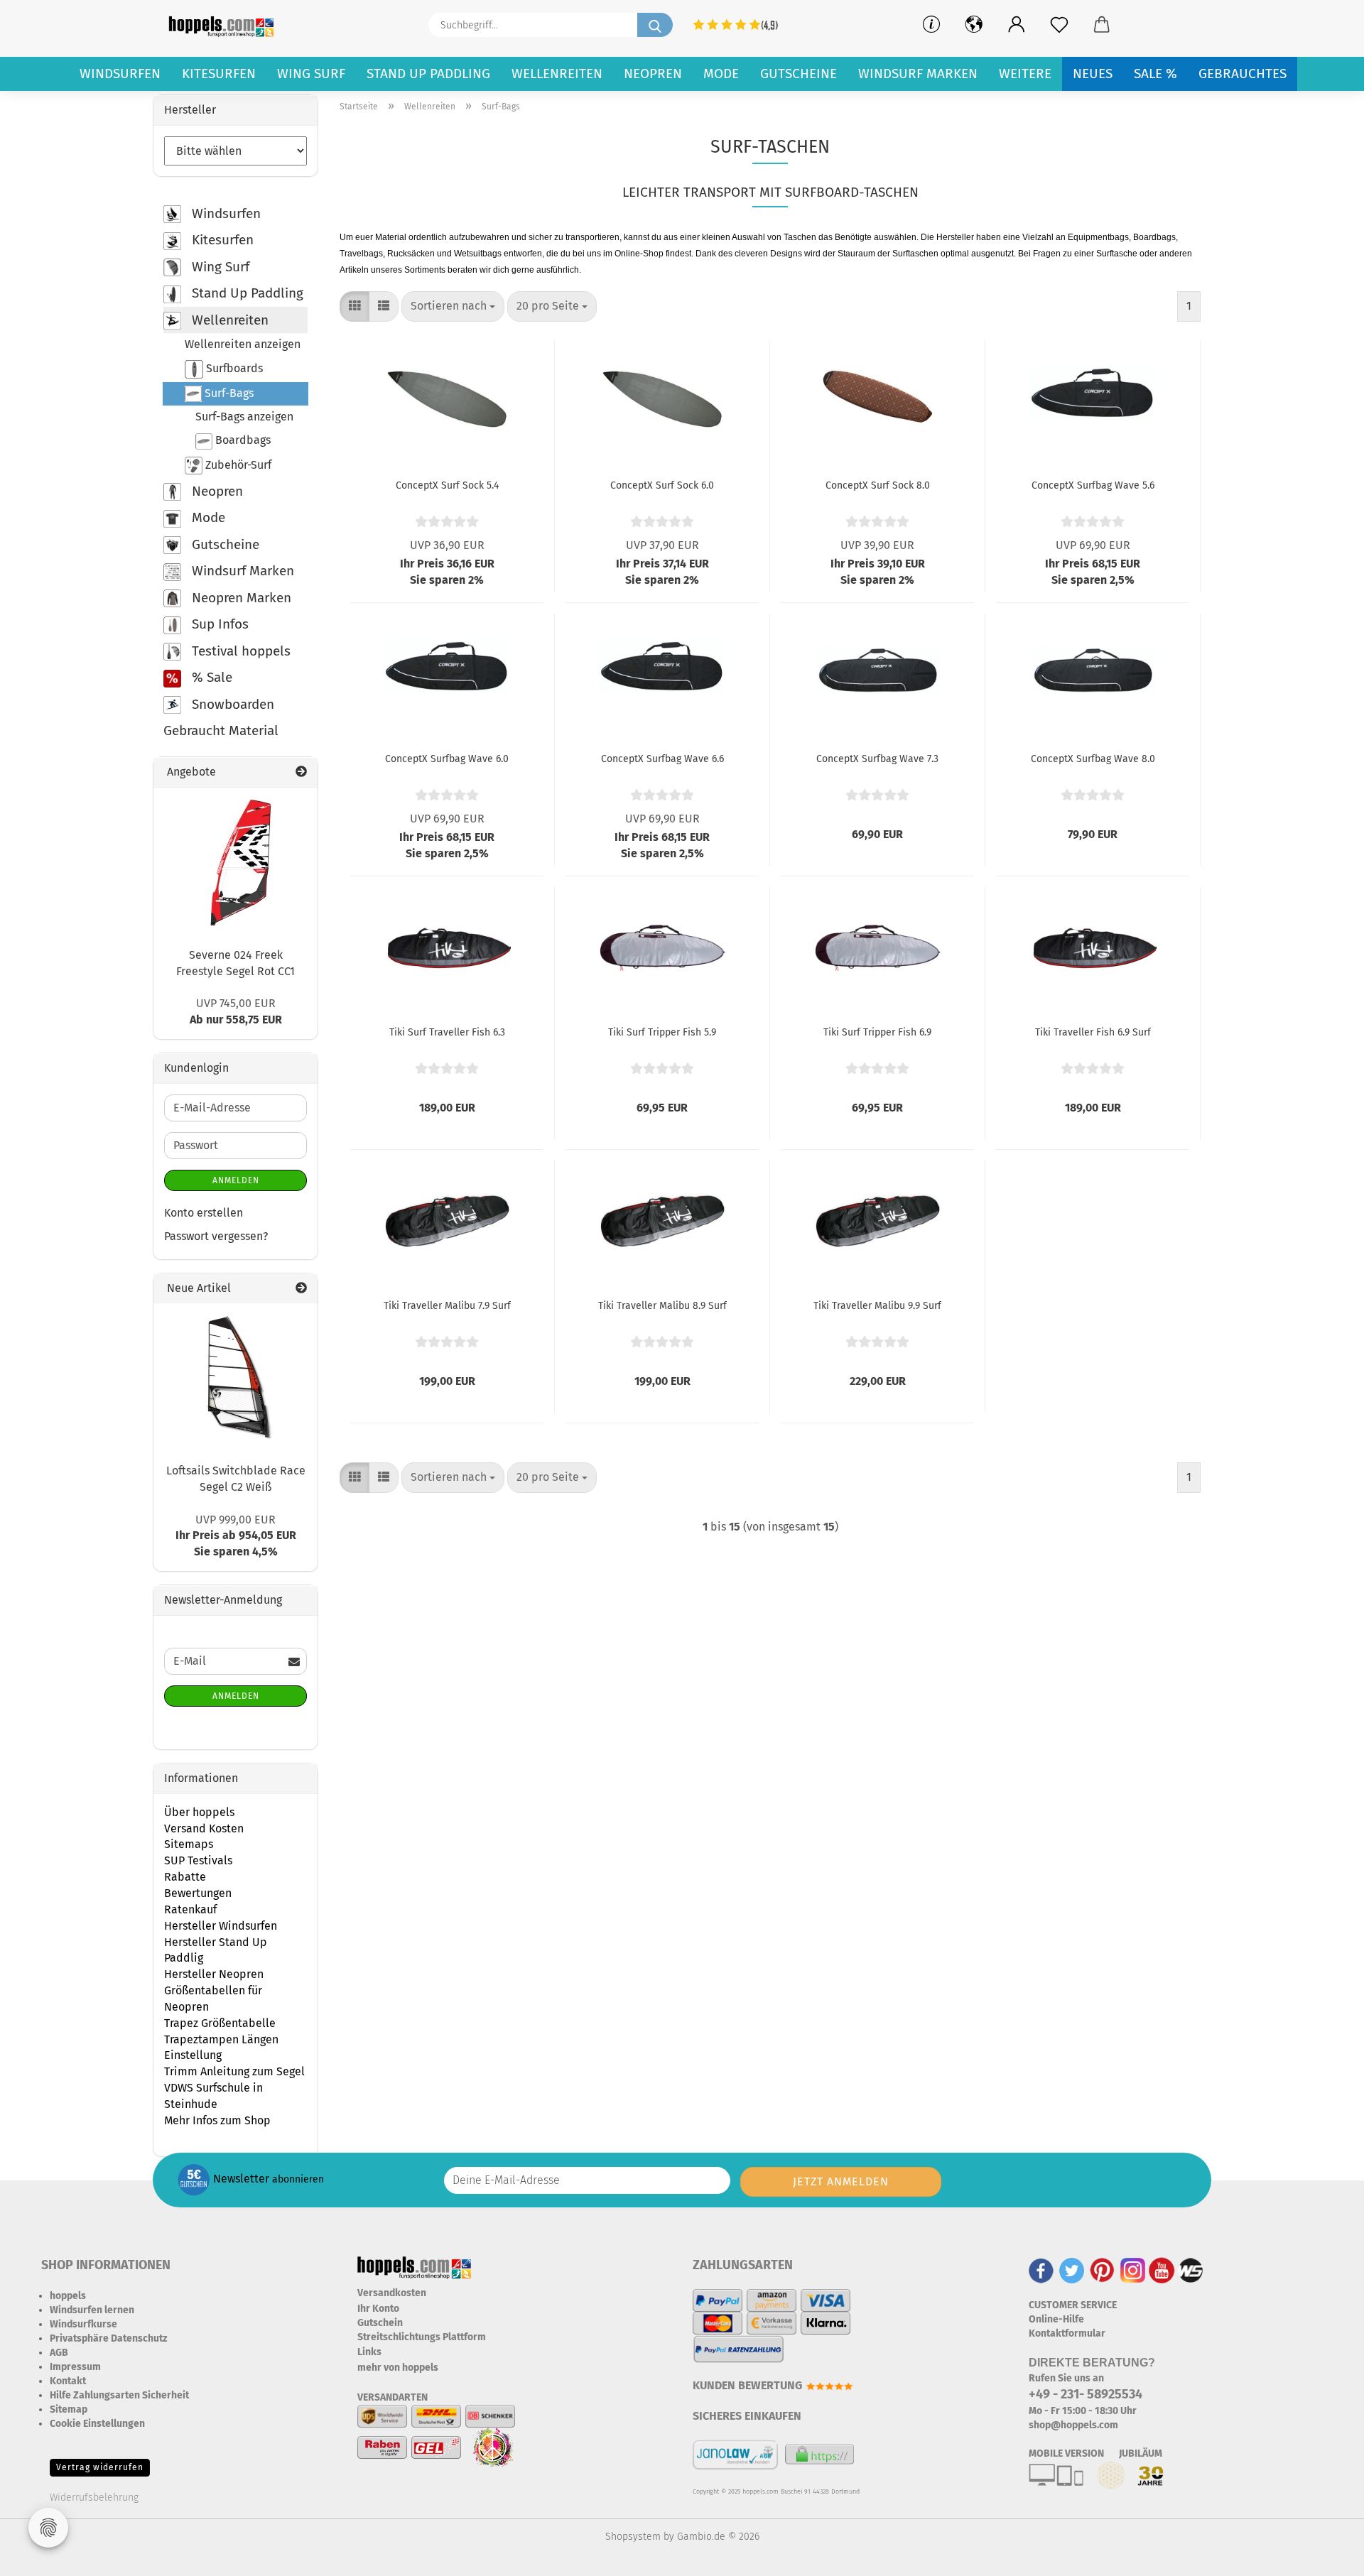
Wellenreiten (557, 74)
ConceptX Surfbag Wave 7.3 (877, 759)
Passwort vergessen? (216, 1236)
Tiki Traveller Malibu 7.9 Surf (447, 1306)
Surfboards (233, 368)
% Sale (210, 677)
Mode (721, 74)
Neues (1093, 74)
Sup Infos (218, 624)
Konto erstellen (204, 1213)
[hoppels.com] (224, 25)
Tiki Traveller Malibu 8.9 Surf (662, 1306)
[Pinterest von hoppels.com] (1102, 2270)
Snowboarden (231, 704)
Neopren (653, 74)
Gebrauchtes (1243, 74)
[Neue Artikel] (301, 1289)
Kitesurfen (219, 74)
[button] (1017, 25)
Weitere (1025, 74)
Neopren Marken (240, 598)
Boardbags (242, 440)
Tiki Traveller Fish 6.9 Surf (1093, 1032)
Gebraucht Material (221, 730)
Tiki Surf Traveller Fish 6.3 (447, 1032)
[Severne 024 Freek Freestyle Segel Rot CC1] (236, 862)
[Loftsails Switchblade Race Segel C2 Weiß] (236, 1378)
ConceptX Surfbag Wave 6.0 (447, 759)
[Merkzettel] (1059, 25)
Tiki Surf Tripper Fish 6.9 (877, 1032)
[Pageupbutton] (1325, 2555)
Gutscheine (799, 74)
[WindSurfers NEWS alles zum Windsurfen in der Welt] (1191, 2270)
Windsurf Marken (918, 74)
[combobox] (453, 306)
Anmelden (236, 1180)
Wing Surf (311, 74)
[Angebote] (301, 772)
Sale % (1155, 74)
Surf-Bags (228, 393)
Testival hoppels (239, 651)
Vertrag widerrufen (100, 2467)
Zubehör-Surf (237, 464)
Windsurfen (120, 74)
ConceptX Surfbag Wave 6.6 (662, 759)
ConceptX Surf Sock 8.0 (878, 485)
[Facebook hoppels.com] (1041, 2270)
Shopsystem (633, 2537)
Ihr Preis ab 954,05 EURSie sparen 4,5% (236, 1536)
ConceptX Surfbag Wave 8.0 (1093, 759)
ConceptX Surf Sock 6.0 (662, 485)
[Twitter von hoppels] (1072, 2270)
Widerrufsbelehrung (94, 2498)
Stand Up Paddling (428, 74)
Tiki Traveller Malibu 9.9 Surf (877, 1306)
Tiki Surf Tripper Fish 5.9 (662, 1032)
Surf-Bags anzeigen (244, 417)
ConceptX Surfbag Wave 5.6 (1093, 485)
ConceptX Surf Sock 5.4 (447, 485)
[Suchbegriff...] (655, 25)
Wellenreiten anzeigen (243, 344)
